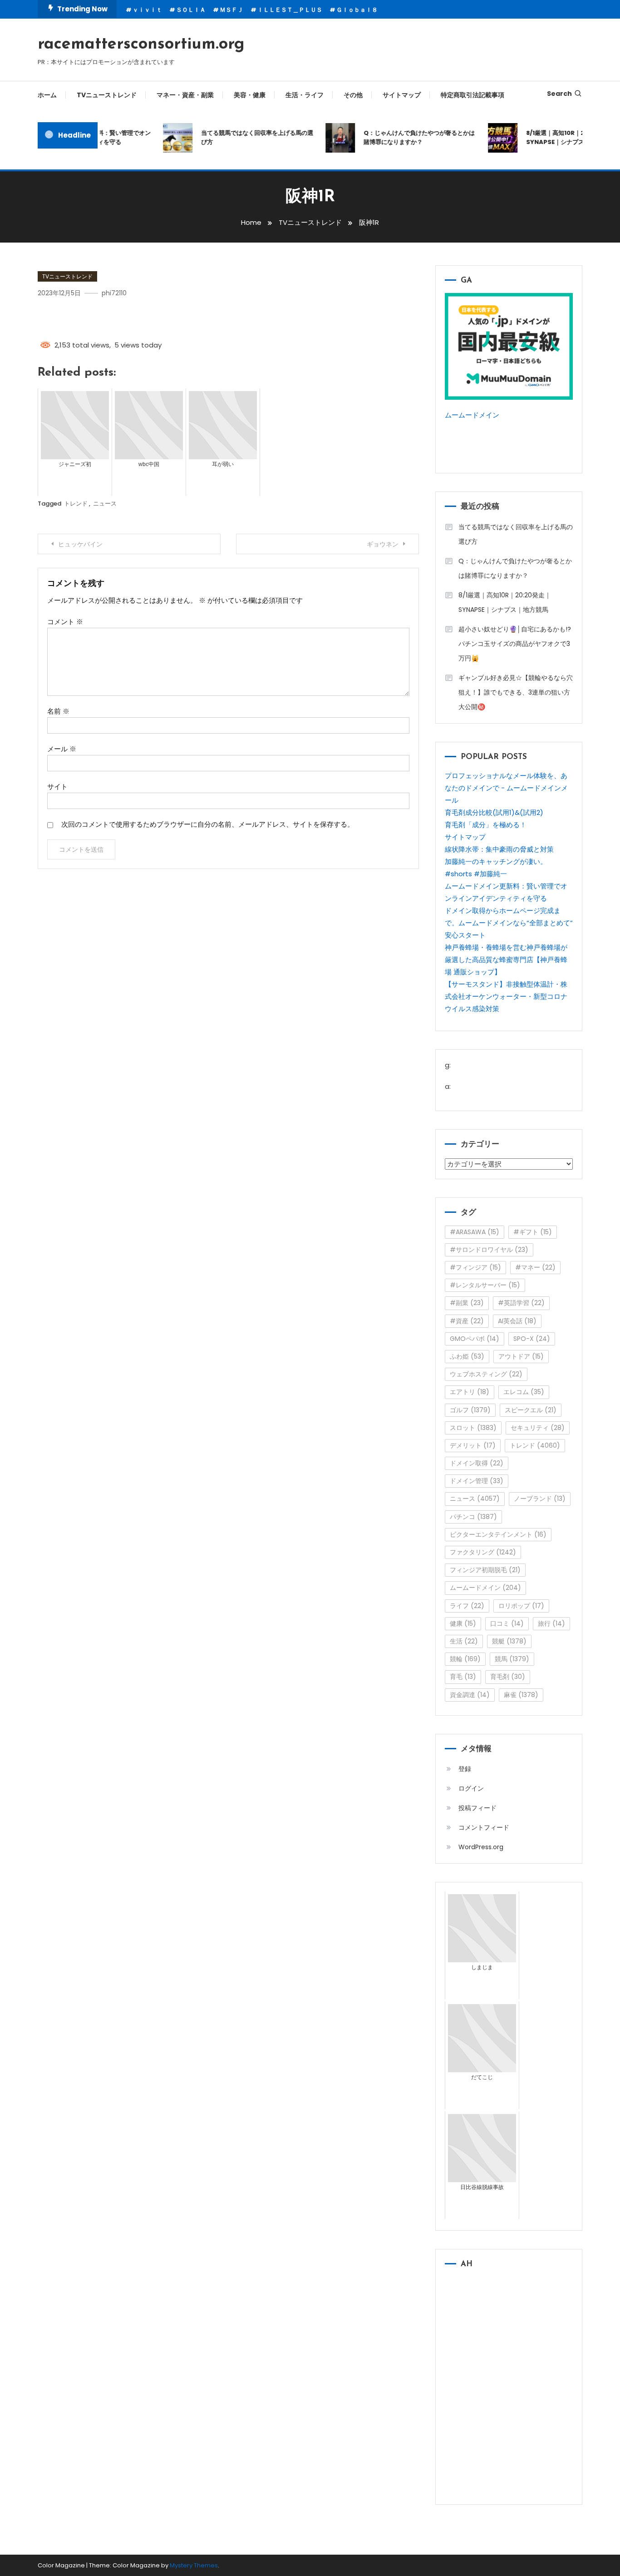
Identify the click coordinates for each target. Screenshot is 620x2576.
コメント (65, 622)
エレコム (524, 1392)
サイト (57, 787)
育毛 (463, 1677)
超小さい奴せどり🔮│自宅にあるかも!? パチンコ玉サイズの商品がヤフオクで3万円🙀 (515, 644)
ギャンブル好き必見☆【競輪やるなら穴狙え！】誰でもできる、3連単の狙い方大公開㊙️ (516, 692)
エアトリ (470, 1392)
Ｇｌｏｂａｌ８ (357, 10)
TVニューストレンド (107, 95)
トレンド (76, 504)
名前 (58, 711)
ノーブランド (540, 1499)
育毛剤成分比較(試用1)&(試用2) (494, 812)
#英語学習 (521, 1303)
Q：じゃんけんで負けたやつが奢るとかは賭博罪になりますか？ (405, 137)
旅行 (551, 1623)
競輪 (465, 1659)
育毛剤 (508, 1677)
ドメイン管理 (477, 1481)
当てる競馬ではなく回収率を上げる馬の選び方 (243, 137)
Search (559, 94)
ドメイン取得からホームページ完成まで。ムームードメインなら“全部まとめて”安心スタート (509, 923)
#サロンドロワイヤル (489, 1250)
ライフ (467, 1606)
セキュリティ (538, 1428)
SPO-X (532, 1339)
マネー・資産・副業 (185, 95)
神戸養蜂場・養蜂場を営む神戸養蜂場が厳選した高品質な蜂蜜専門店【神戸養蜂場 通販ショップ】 (506, 960)
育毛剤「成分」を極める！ (486, 825)
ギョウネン (383, 544)
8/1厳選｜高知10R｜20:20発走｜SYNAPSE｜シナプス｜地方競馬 (505, 602)
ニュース (105, 504)
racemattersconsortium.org (141, 45)
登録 (465, 1769)
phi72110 (114, 293)
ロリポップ (521, 1606)
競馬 (512, 1659)
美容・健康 (250, 95)
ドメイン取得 (477, 1463)
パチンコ (473, 1517)
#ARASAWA (475, 1232)
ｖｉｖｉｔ (147, 10)
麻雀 (521, 1695)
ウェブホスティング (486, 1374)
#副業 (467, 1303)
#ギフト (533, 1232)
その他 (353, 95)
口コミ (507, 1623)
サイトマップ (402, 95)
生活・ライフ (305, 95)
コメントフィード (484, 1827)
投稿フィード (477, 1808)
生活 (464, 1641)
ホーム (47, 95)
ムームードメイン (472, 415)
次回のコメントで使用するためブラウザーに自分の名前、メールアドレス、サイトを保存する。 (208, 824)
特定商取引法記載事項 (472, 95)
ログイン (471, 1788)
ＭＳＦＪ (231, 10)
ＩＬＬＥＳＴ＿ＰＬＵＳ (290, 10)
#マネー (535, 1267)
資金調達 (470, 1695)
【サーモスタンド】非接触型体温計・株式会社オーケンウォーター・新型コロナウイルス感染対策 (506, 996)
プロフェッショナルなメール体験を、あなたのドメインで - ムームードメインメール (506, 788)
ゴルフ (470, 1410)
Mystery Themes (194, 2565)
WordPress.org (481, 1847)
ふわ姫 (467, 1356)
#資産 (467, 1321)
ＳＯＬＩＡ (191, 10)
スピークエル (531, 1410)
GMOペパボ (475, 1339)
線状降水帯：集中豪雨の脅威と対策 (499, 849)
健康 (463, 1623)
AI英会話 (517, 1321)
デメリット (473, 1445)
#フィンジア (475, 1267)
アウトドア (521, 1356)
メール (62, 749)
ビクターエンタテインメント (498, 1534)
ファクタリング (483, 1552)
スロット (473, 1428)
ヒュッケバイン (80, 544)
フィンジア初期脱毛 (485, 1570)
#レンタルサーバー (485, 1285)
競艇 (509, 1641)
